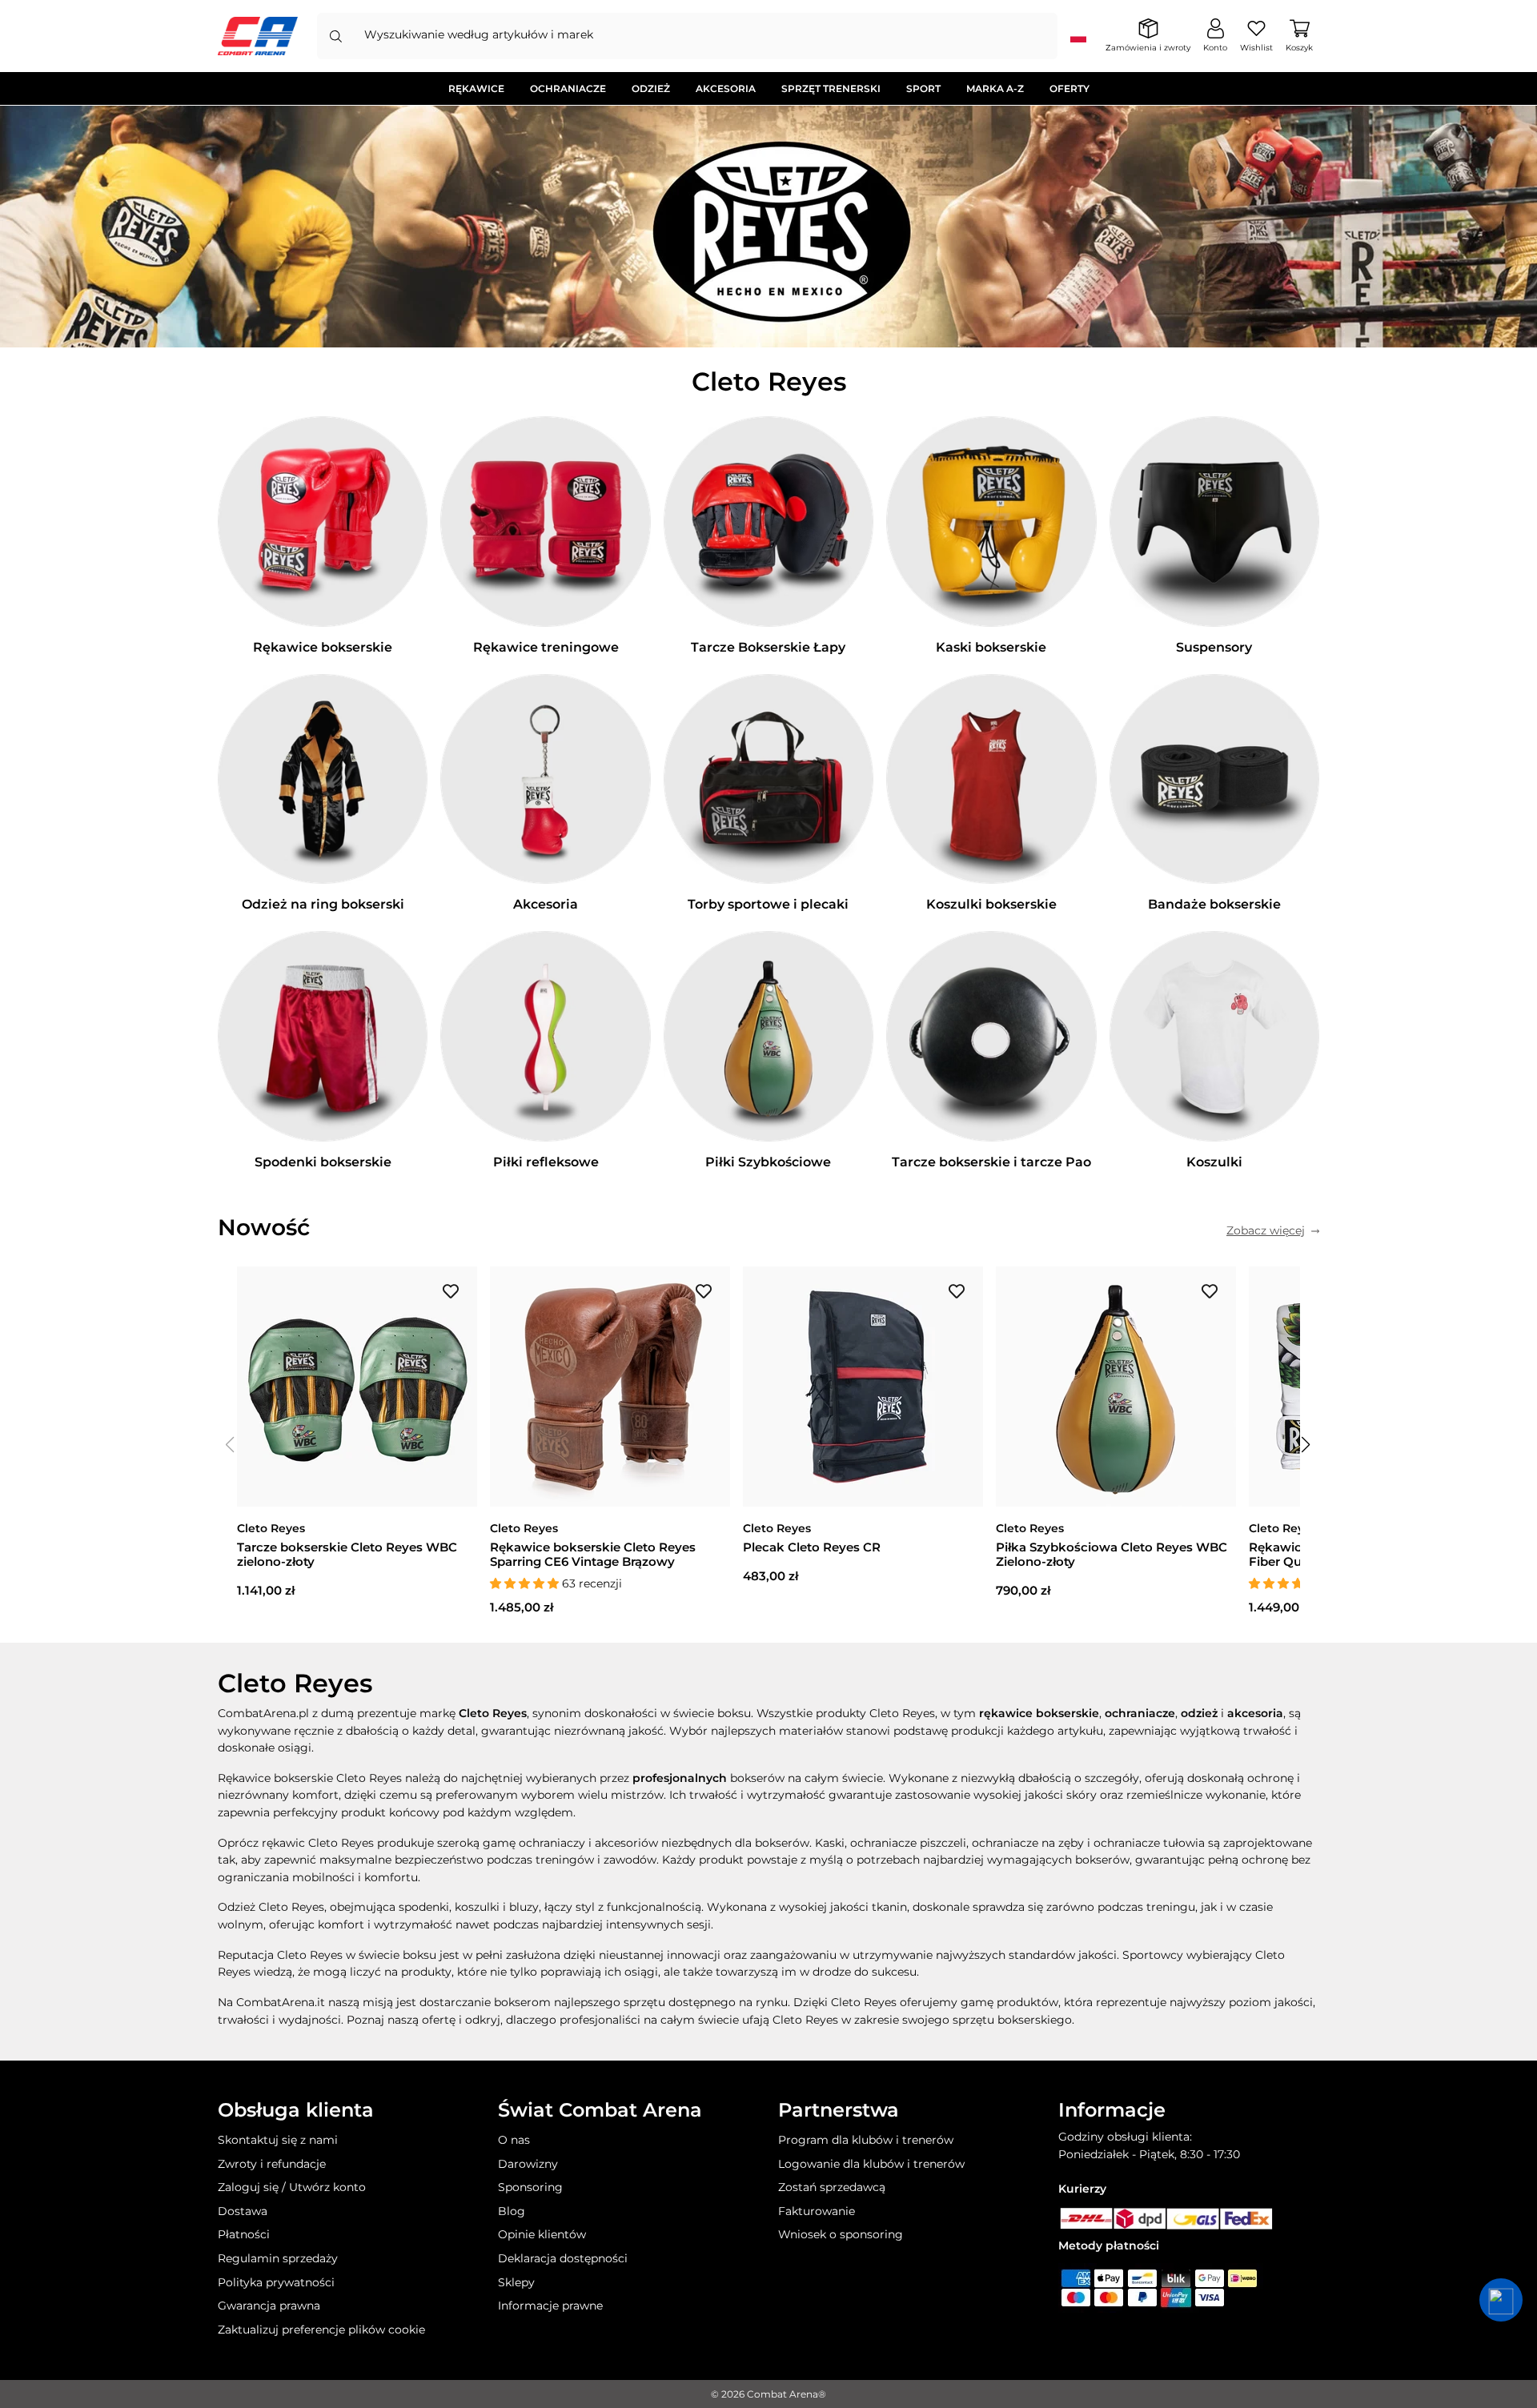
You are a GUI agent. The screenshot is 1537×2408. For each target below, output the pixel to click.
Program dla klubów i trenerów (866, 2140)
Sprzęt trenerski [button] (831, 88)
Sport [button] (923, 88)
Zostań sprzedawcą (832, 2187)
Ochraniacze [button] (568, 88)
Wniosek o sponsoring (841, 2234)
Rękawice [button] (476, 88)
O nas (514, 2140)
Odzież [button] (651, 88)
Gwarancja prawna (269, 2306)
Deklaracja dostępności (563, 2258)
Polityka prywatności (276, 2282)
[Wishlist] (451, 1290)
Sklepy (516, 2282)
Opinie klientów (542, 2234)
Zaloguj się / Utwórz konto (292, 2187)
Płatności (244, 2234)
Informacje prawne (550, 2306)
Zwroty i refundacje (272, 2164)
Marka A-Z (995, 88)
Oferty (1069, 88)
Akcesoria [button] (726, 88)
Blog (512, 2211)
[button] (1306, 1445)
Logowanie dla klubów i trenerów (871, 2164)
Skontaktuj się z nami (278, 2140)
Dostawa (243, 2211)
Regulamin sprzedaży (278, 2258)
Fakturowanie (817, 2211)
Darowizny (528, 2164)
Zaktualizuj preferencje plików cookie (321, 2330)
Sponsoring (530, 2187)
